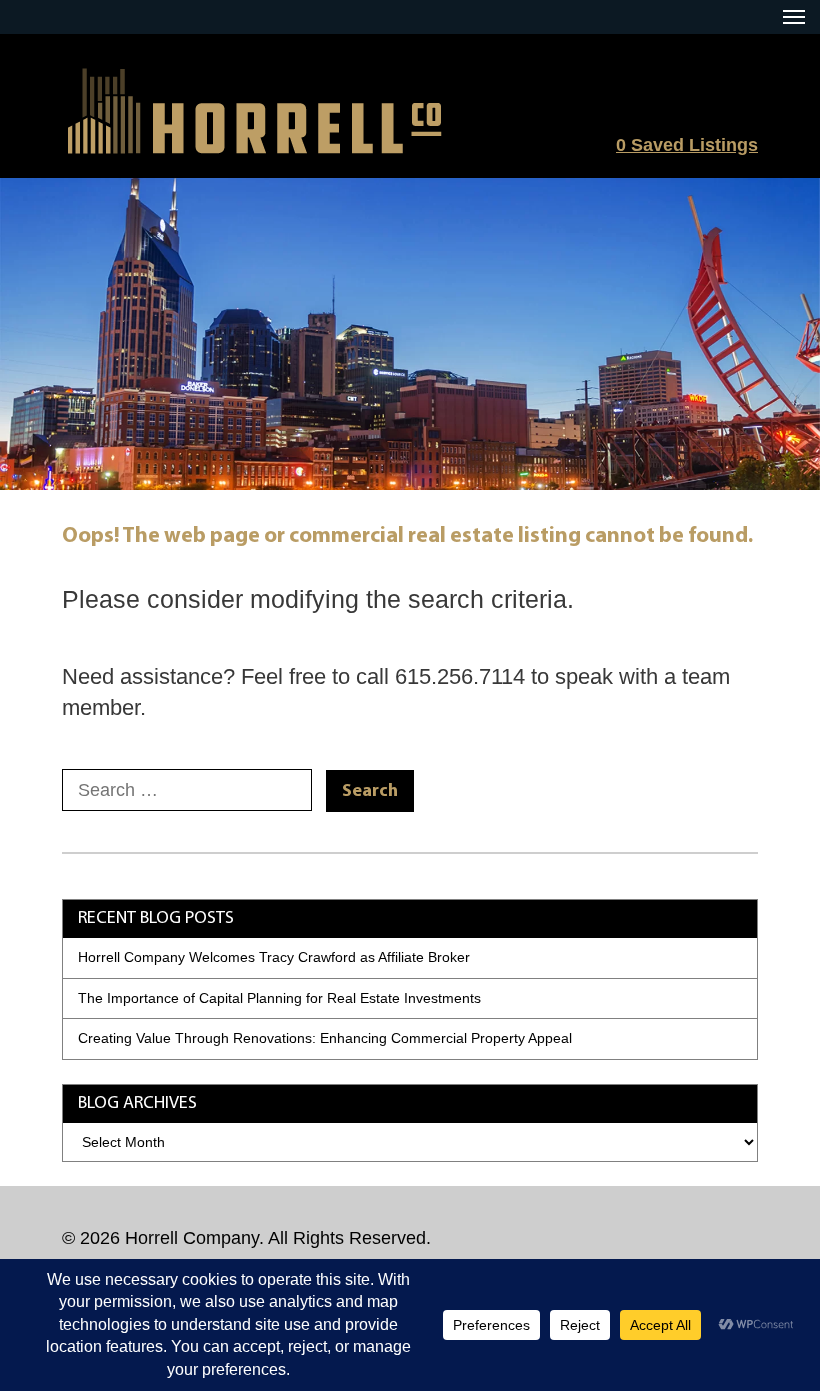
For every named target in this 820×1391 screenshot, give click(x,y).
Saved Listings (687, 145)
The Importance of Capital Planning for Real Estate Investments (279, 998)
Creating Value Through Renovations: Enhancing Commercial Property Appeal (325, 1038)
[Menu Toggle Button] (794, 17)
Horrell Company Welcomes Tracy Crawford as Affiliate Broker (274, 957)
